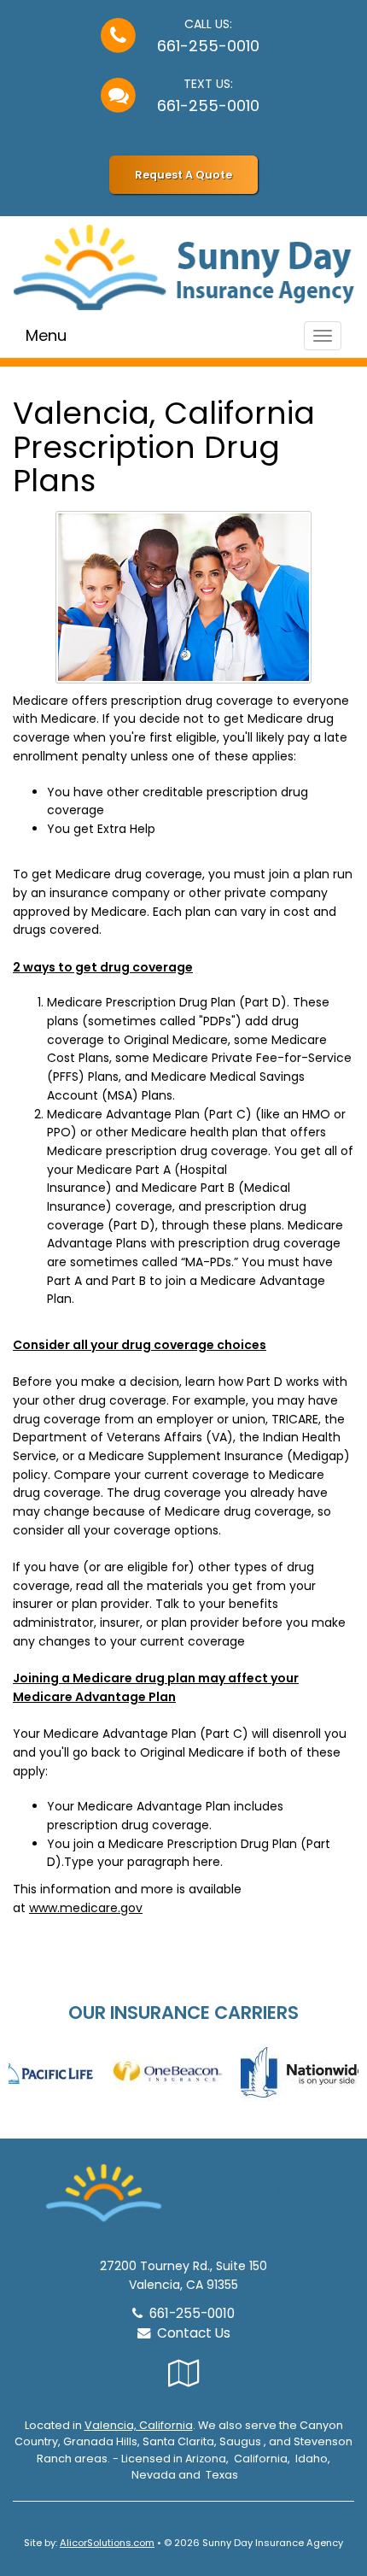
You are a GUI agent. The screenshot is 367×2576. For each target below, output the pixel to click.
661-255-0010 (208, 46)
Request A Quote (183, 175)
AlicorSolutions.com (107, 2543)
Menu (46, 335)
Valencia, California (139, 2425)
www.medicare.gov (86, 1908)
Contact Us (190, 2333)
